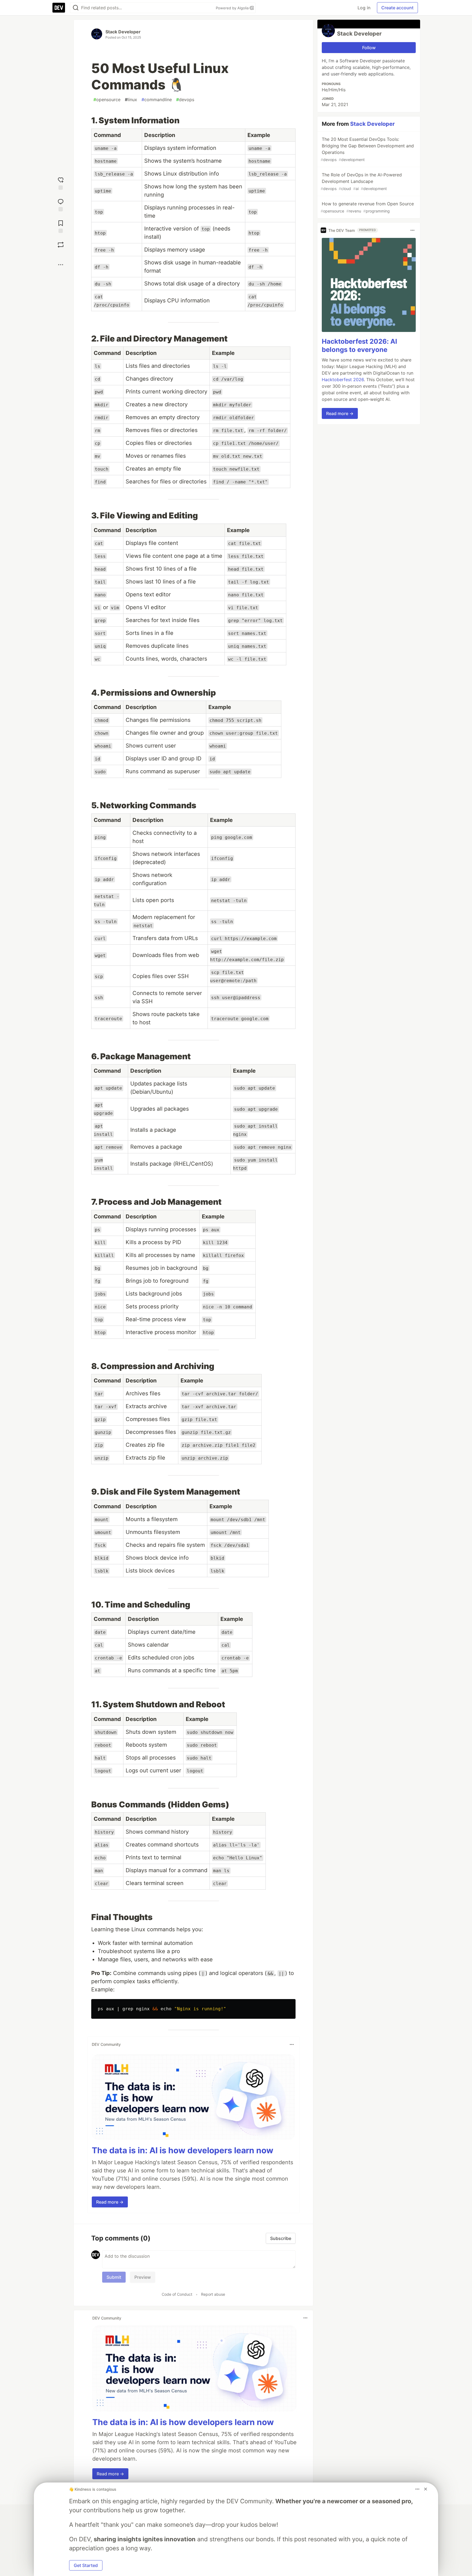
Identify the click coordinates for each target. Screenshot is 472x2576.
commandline (157, 100)
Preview (143, 2277)
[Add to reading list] (61, 226)
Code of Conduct (177, 2294)
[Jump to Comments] (61, 204)
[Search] (76, 8)
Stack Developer (123, 32)
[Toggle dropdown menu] (292, 2044)
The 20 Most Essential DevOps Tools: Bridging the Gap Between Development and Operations (367, 149)
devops (185, 100)
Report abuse (213, 2294)
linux (131, 100)
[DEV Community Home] (59, 8)
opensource (107, 100)
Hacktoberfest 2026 (343, 380)
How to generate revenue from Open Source (367, 207)
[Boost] (61, 245)
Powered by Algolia (233, 8)
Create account (397, 8)
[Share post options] (61, 265)
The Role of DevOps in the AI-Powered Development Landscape (361, 181)
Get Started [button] (86, 2565)
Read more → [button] (110, 2202)
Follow (369, 48)
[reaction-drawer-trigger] (61, 183)
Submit (114, 2277)
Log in (364, 8)
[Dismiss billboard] (426, 2489)
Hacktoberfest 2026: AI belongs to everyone (359, 345)
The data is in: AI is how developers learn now (183, 2150)
